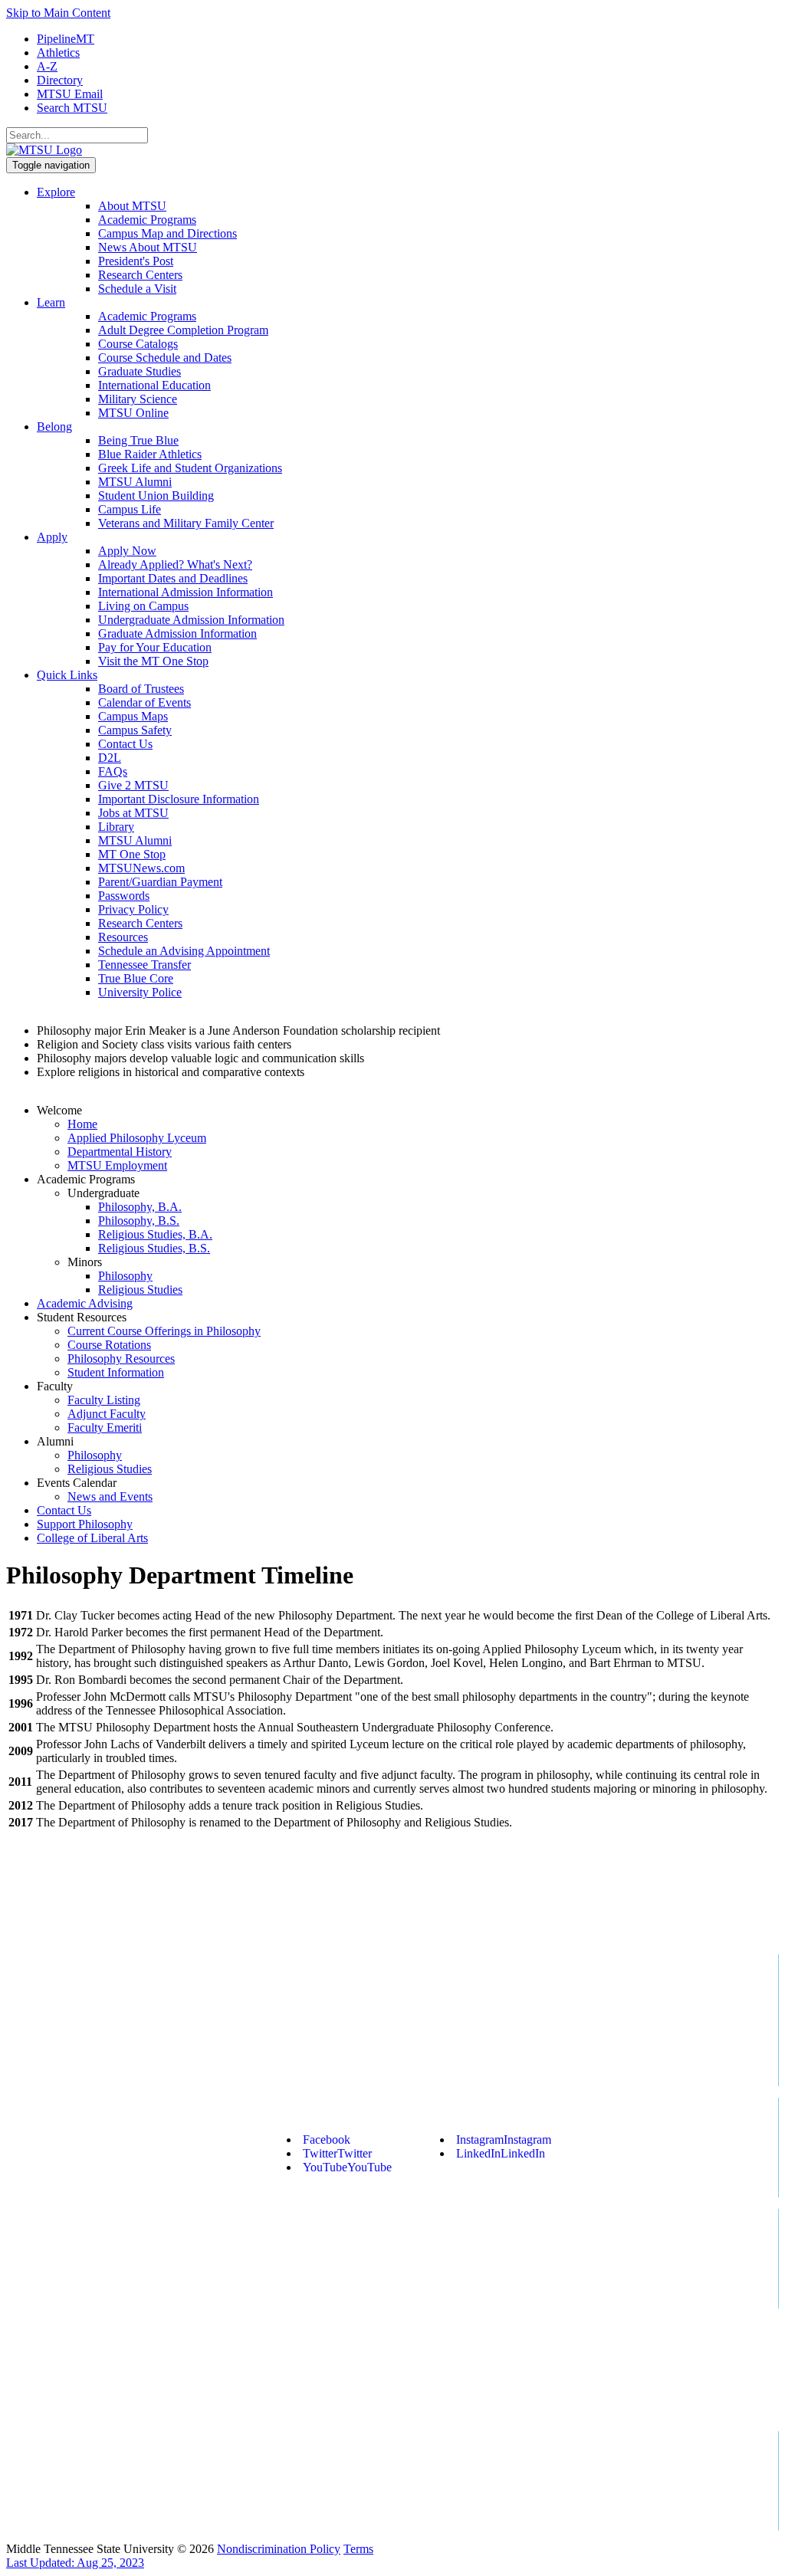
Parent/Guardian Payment (160, 882)
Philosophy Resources (121, 1359)
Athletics (58, 53)
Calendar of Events (145, 702)
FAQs (113, 771)
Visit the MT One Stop (153, 661)
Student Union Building (156, 496)
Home (82, 1124)
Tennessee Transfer (145, 965)
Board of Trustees (141, 689)
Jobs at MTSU (133, 813)
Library (116, 827)
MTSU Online (133, 413)
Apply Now (127, 551)
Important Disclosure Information (179, 799)
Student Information (116, 1372)
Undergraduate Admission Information (191, 620)
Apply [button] (52, 537)
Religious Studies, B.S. (154, 1248)
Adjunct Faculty (107, 1414)
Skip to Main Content (58, 13)
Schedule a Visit (137, 289)
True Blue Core (136, 978)
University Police (140, 992)
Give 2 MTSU (133, 785)
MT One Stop (132, 854)
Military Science (138, 399)
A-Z (47, 66)
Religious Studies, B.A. (155, 1234)
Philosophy (125, 1276)
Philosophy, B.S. (139, 1221)
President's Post (136, 261)
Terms (358, 2549)
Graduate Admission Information (177, 633)
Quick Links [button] (67, 675)
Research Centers (140, 275)
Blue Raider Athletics (150, 454)
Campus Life (130, 509)
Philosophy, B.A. (140, 1207)
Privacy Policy (133, 909)
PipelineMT (66, 39)
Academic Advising (85, 1303)
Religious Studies (140, 1290)
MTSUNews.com (141, 868)
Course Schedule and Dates (165, 358)
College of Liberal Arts (92, 1538)
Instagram (504, 2140)
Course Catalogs (138, 344)
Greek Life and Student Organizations (190, 468)
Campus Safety (135, 730)
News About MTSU (148, 247)
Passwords (124, 896)
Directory (60, 80)
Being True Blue (138, 440)
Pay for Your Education (155, 647)
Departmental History (120, 1152)
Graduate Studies (140, 371)
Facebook (327, 2140)
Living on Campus (143, 606)
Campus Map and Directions (168, 233)
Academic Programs (147, 220)
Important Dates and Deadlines (173, 578)
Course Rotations (109, 1345)
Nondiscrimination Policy (279, 2549)
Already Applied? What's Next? (175, 564)
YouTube (347, 2167)
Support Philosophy (85, 1524)
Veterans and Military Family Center (186, 523)
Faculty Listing (104, 1400)
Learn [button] (51, 302)
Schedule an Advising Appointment (184, 951)
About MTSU (132, 206)
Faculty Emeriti (105, 1427)
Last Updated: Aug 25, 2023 (75, 2563)
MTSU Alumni (135, 482)
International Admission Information (186, 592)
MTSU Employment (117, 1165)
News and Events (110, 1496)
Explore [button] (56, 192)
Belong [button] (54, 427)
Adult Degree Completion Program (183, 330)
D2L (110, 758)
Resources (123, 937)
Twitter (337, 2153)
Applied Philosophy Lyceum (137, 1138)
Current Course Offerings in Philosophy (164, 1331)
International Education (154, 385)
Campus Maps (133, 716)
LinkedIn (501, 2153)
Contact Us (125, 744)
